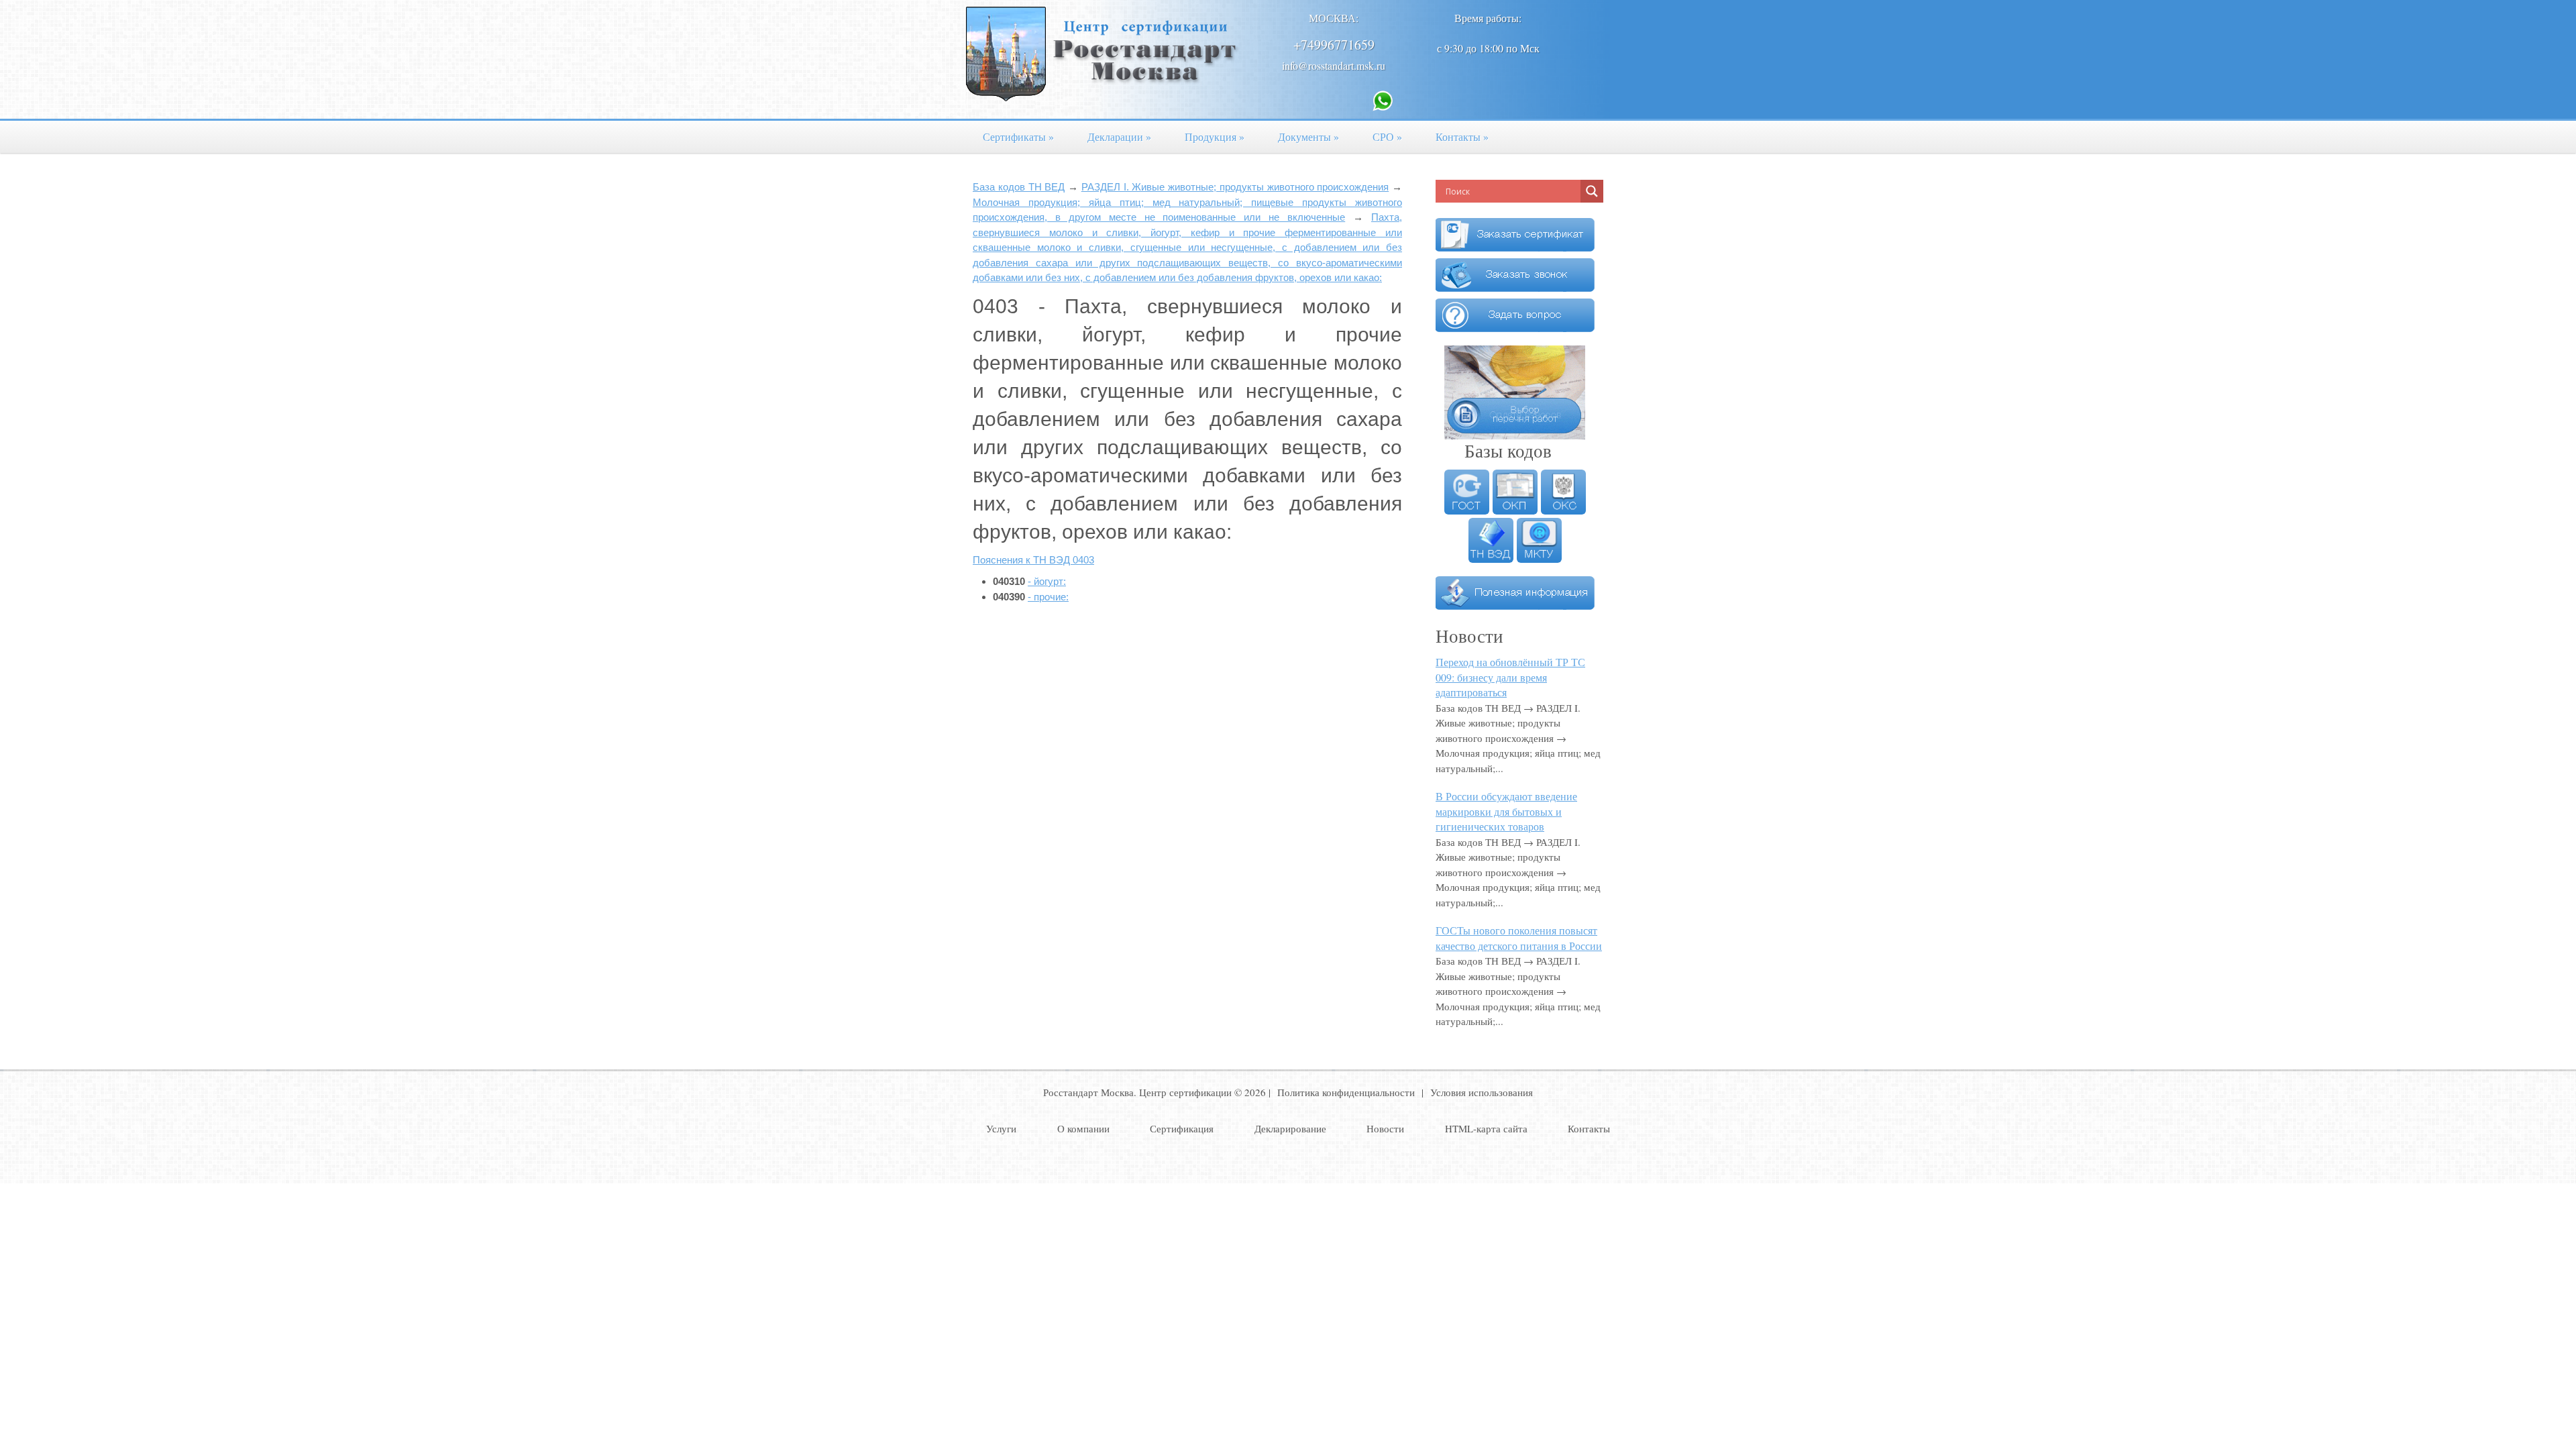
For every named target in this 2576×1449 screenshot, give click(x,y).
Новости (1385, 1128)
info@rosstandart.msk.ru (1334, 65)
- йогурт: (1047, 581)
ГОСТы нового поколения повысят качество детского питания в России (1519, 938)
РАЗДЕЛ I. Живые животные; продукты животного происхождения (1235, 187)
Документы (1308, 137)
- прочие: (1048, 597)
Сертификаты (1018, 137)
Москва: (1334, 18)
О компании (1083, 1128)
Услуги (1001, 1128)
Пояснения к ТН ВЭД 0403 (1033, 560)
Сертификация (1182, 1128)
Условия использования (1482, 1092)
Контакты (1462, 137)
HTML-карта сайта (1486, 1128)
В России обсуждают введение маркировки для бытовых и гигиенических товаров (1506, 811)
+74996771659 (1334, 45)
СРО (1387, 137)
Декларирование (1290, 1128)
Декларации (1119, 137)
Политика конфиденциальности (1346, 1092)
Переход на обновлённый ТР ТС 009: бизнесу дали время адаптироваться (1510, 677)
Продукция (1215, 137)
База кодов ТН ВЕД (1019, 187)
